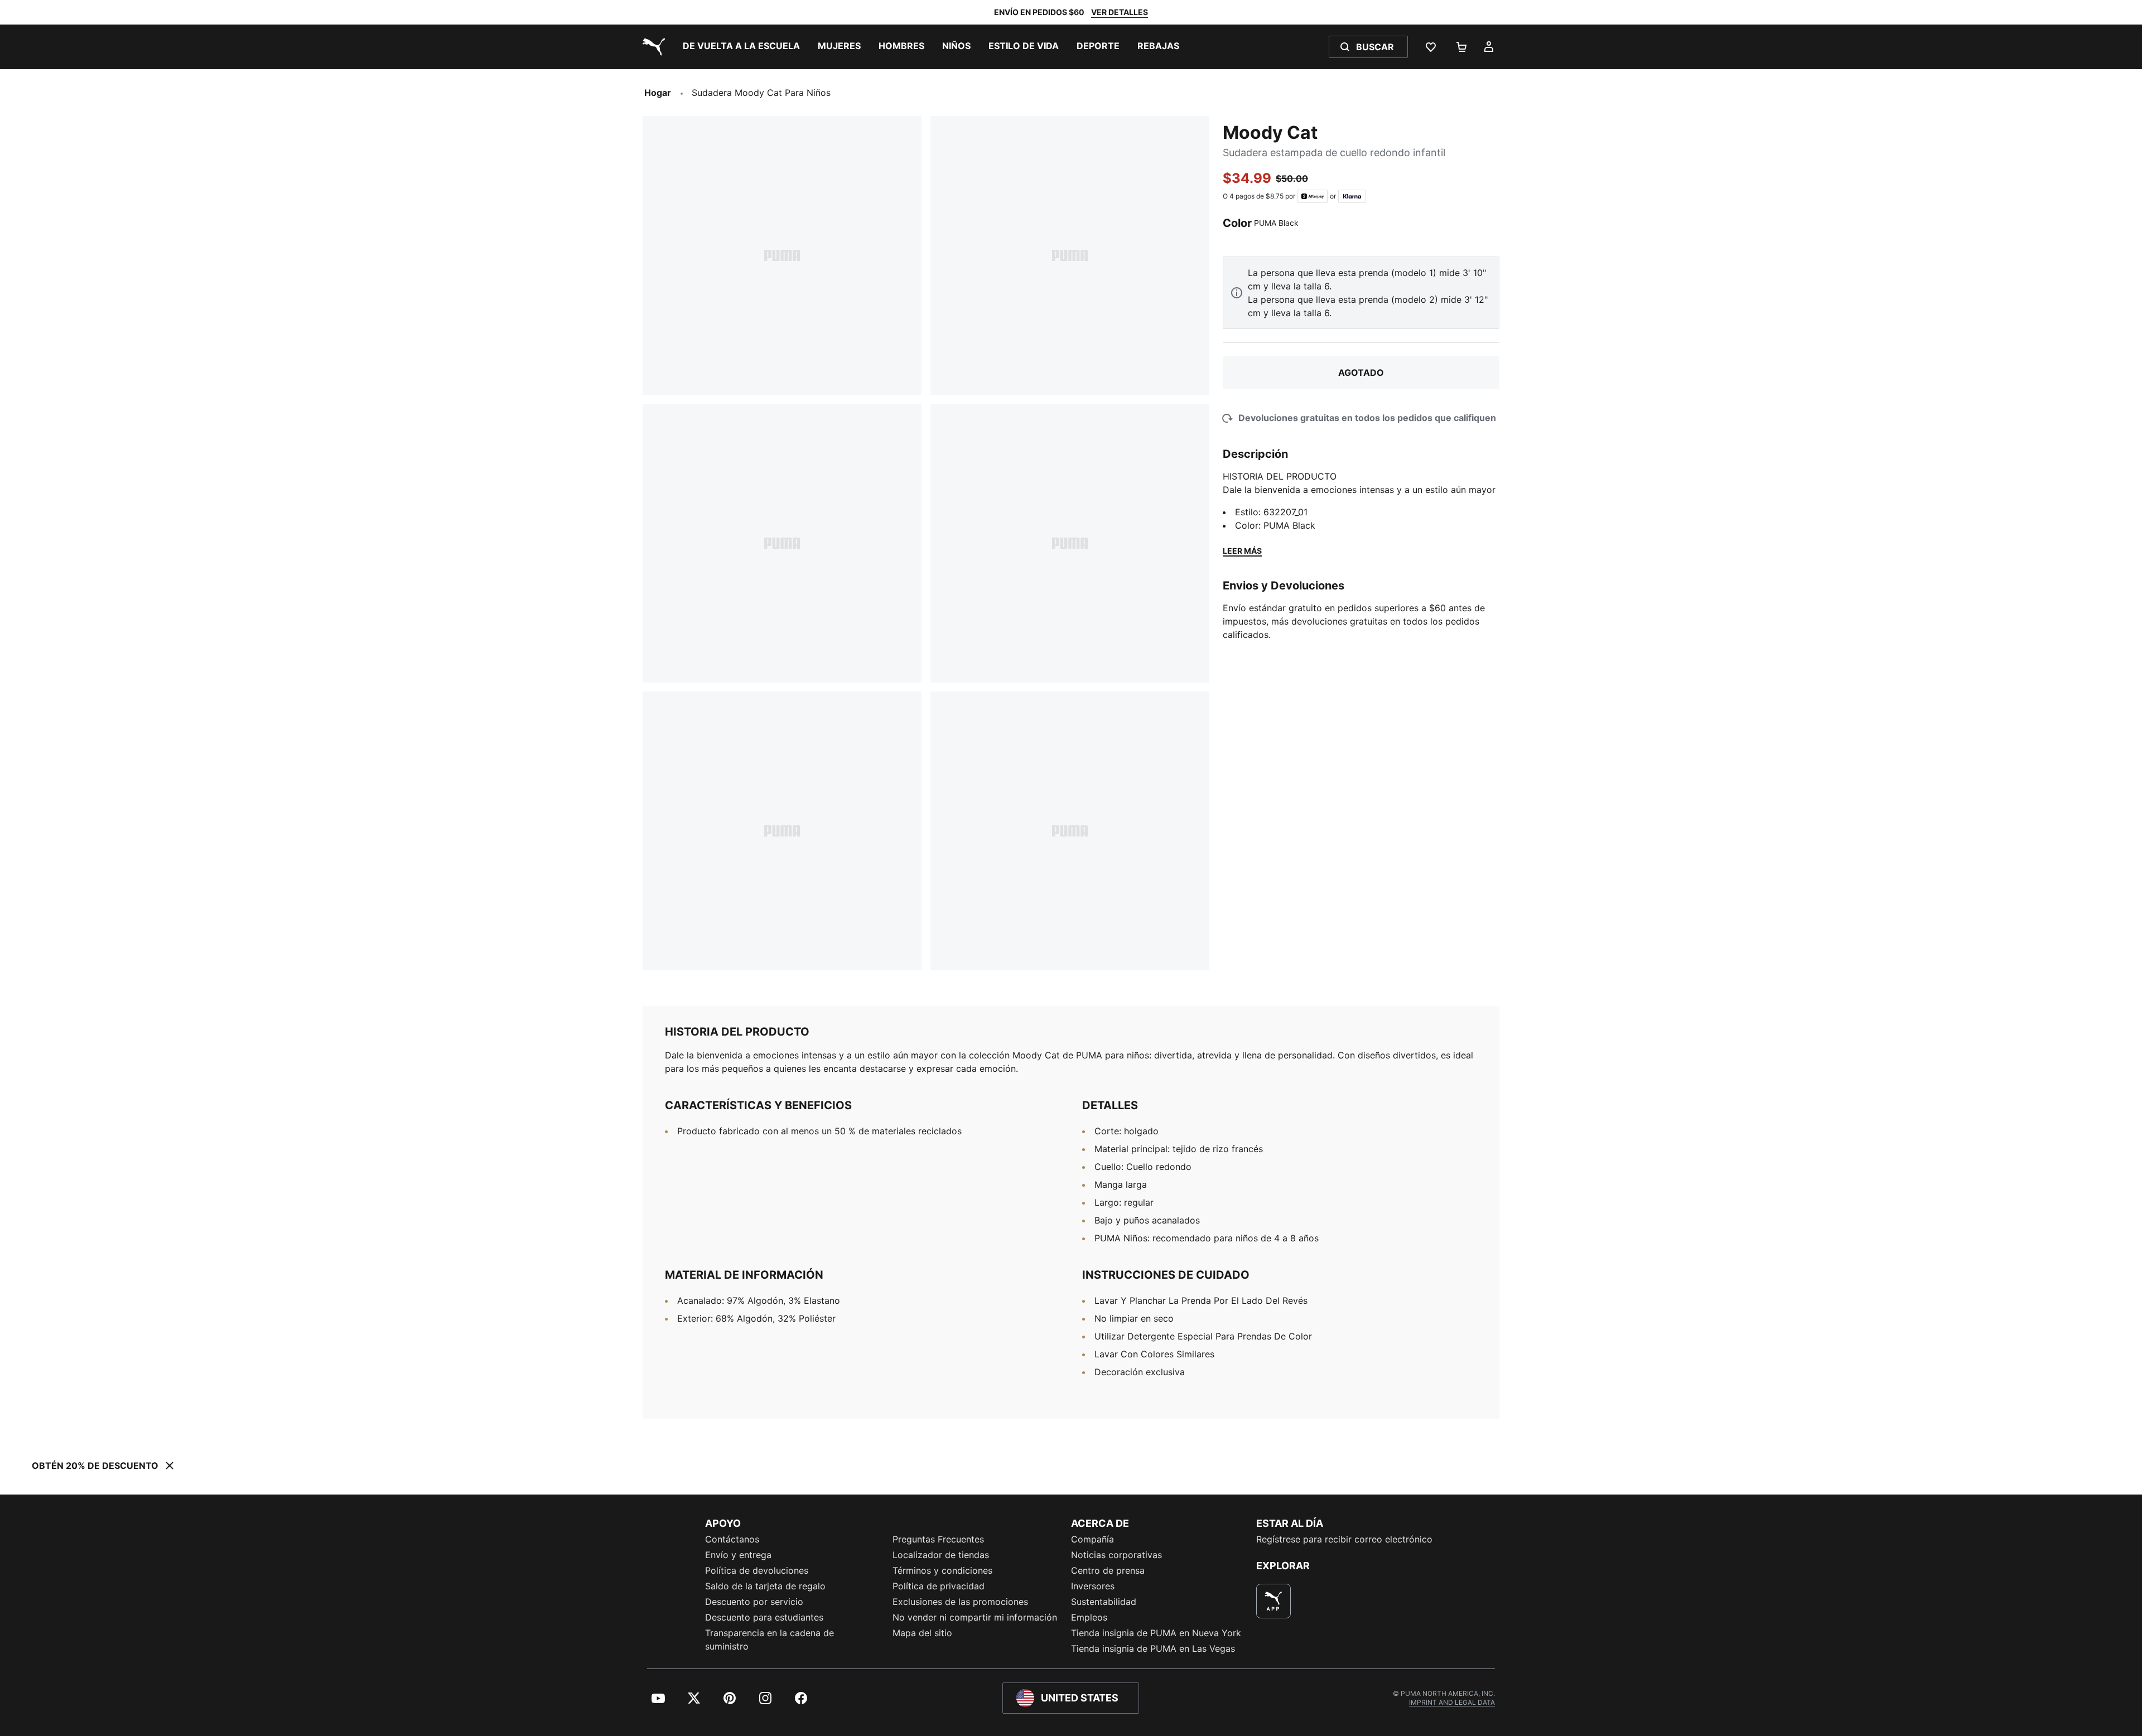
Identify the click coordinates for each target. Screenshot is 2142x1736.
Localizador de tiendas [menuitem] (941, 1555)
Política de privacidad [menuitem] (939, 1586)
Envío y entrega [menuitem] (738, 1555)
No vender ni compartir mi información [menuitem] (975, 1617)
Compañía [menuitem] (1092, 1539)
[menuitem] (741, 47)
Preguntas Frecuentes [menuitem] (938, 1539)
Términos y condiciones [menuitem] (942, 1570)
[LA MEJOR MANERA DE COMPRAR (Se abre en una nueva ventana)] (1273, 1601)
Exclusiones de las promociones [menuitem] (960, 1602)
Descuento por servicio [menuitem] (754, 1602)
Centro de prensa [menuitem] (1108, 1570)
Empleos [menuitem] (1089, 1617)
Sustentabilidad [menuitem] (1104, 1602)
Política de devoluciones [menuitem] (757, 1570)
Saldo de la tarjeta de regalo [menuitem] (765, 1586)
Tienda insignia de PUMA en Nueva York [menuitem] (1156, 1633)
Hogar (658, 93)
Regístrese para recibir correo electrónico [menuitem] (1344, 1539)
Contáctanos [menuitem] (732, 1539)
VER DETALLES (1120, 12)
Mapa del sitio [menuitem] (922, 1633)
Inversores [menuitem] (1093, 1586)
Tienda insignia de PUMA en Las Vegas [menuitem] (1153, 1648)
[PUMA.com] (652, 47)
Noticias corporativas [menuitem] (1116, 1555)
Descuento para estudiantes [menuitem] (764, 1617)
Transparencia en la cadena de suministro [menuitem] (770, 1640)
